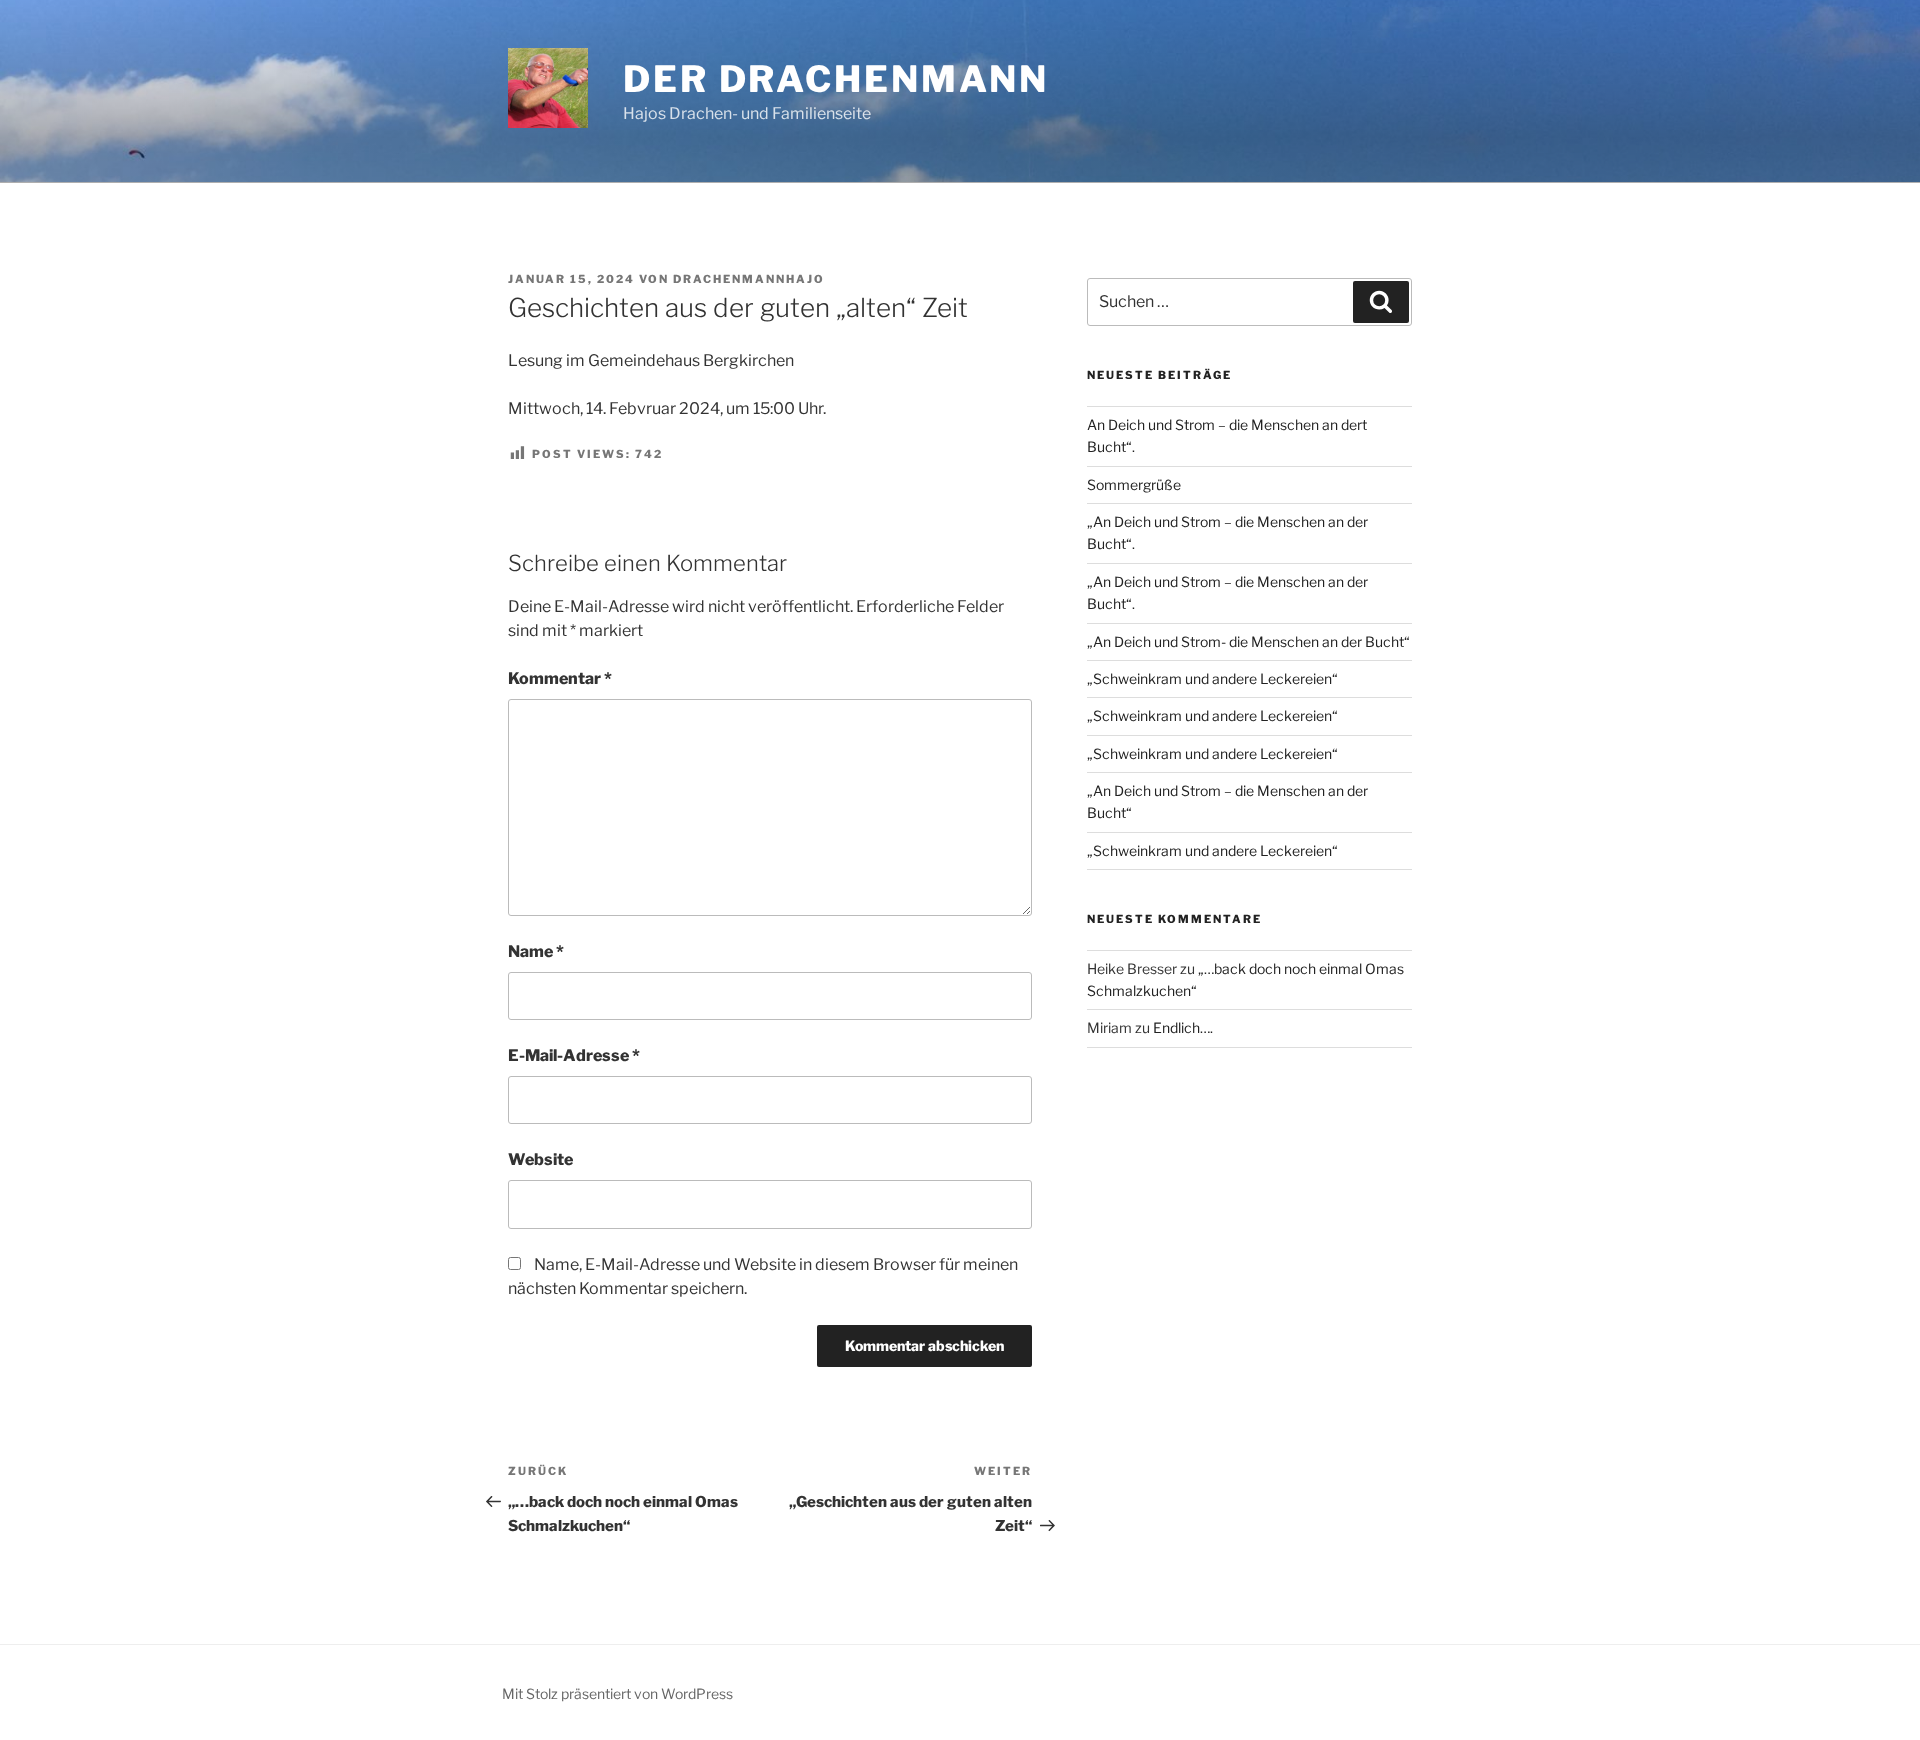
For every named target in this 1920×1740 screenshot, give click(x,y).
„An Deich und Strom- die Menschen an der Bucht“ (1248, 641)
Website (540, 1159)
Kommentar (560, 678)
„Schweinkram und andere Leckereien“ (1212, 678)
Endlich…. (1183, 1027)
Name (536, 951)
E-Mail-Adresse (574, 1055)
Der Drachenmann (836, 79)
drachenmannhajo (749, 279)
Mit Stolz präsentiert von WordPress (617, 1693)
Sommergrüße (1134, 484)
